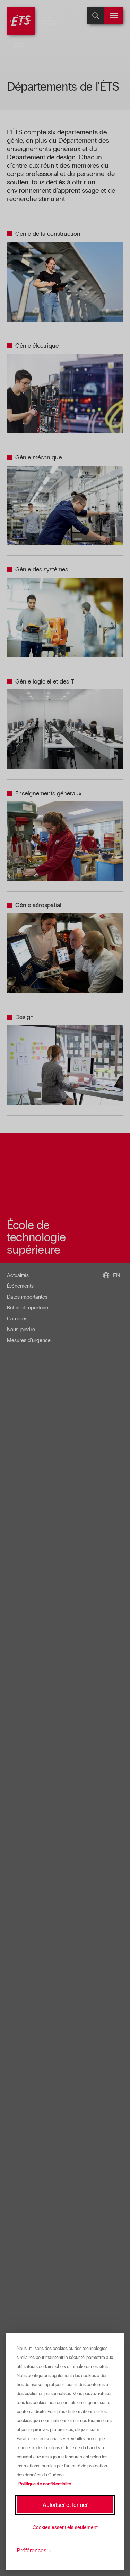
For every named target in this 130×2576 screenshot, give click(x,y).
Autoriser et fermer (65, 2505)
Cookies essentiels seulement (65, 2527)
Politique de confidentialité (45, 2484)
